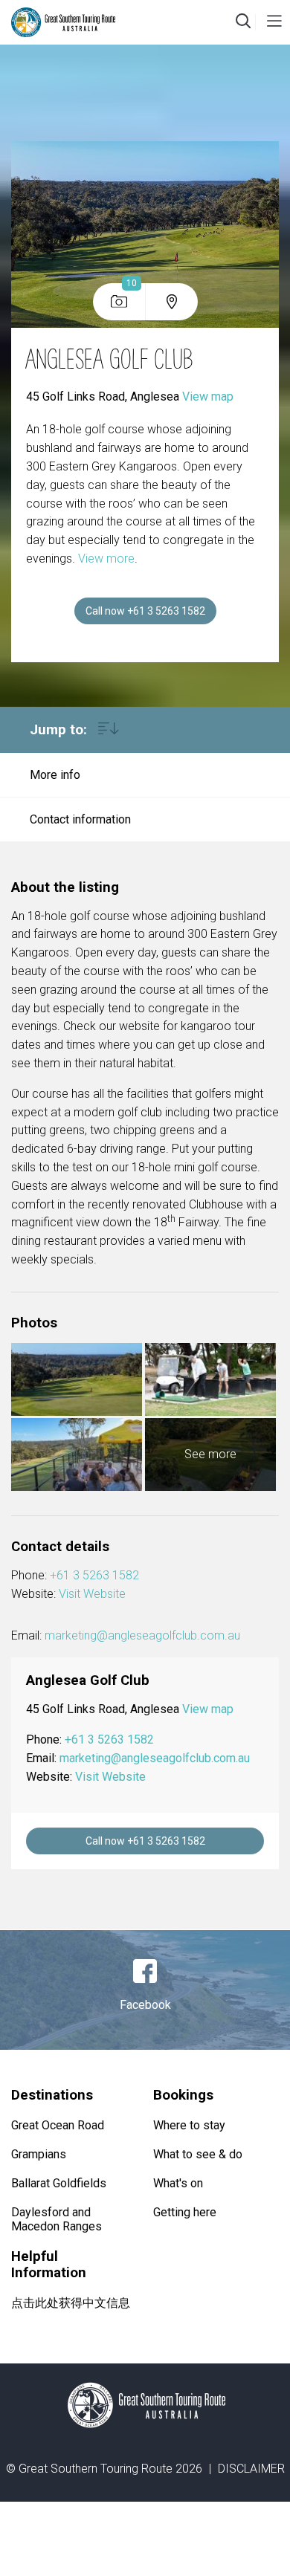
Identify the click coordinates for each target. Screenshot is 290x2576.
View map (208, 397)
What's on (178, 2183)
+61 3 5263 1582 (94, 1575)
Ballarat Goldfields (59, 2183)
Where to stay (189, 2125)
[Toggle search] (243, 22)
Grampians (39, 2154)
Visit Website (92, 1594)
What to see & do (198, 2154)
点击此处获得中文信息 (71, 2303)
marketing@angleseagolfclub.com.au (142, 1635)
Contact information (80, 819)
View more (106, 559)
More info (55, 775)
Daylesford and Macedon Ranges (57, 2219)
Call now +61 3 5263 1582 (145, 611)
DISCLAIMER (251, 2469)
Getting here (185, 2212)
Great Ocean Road (58, 2125)
